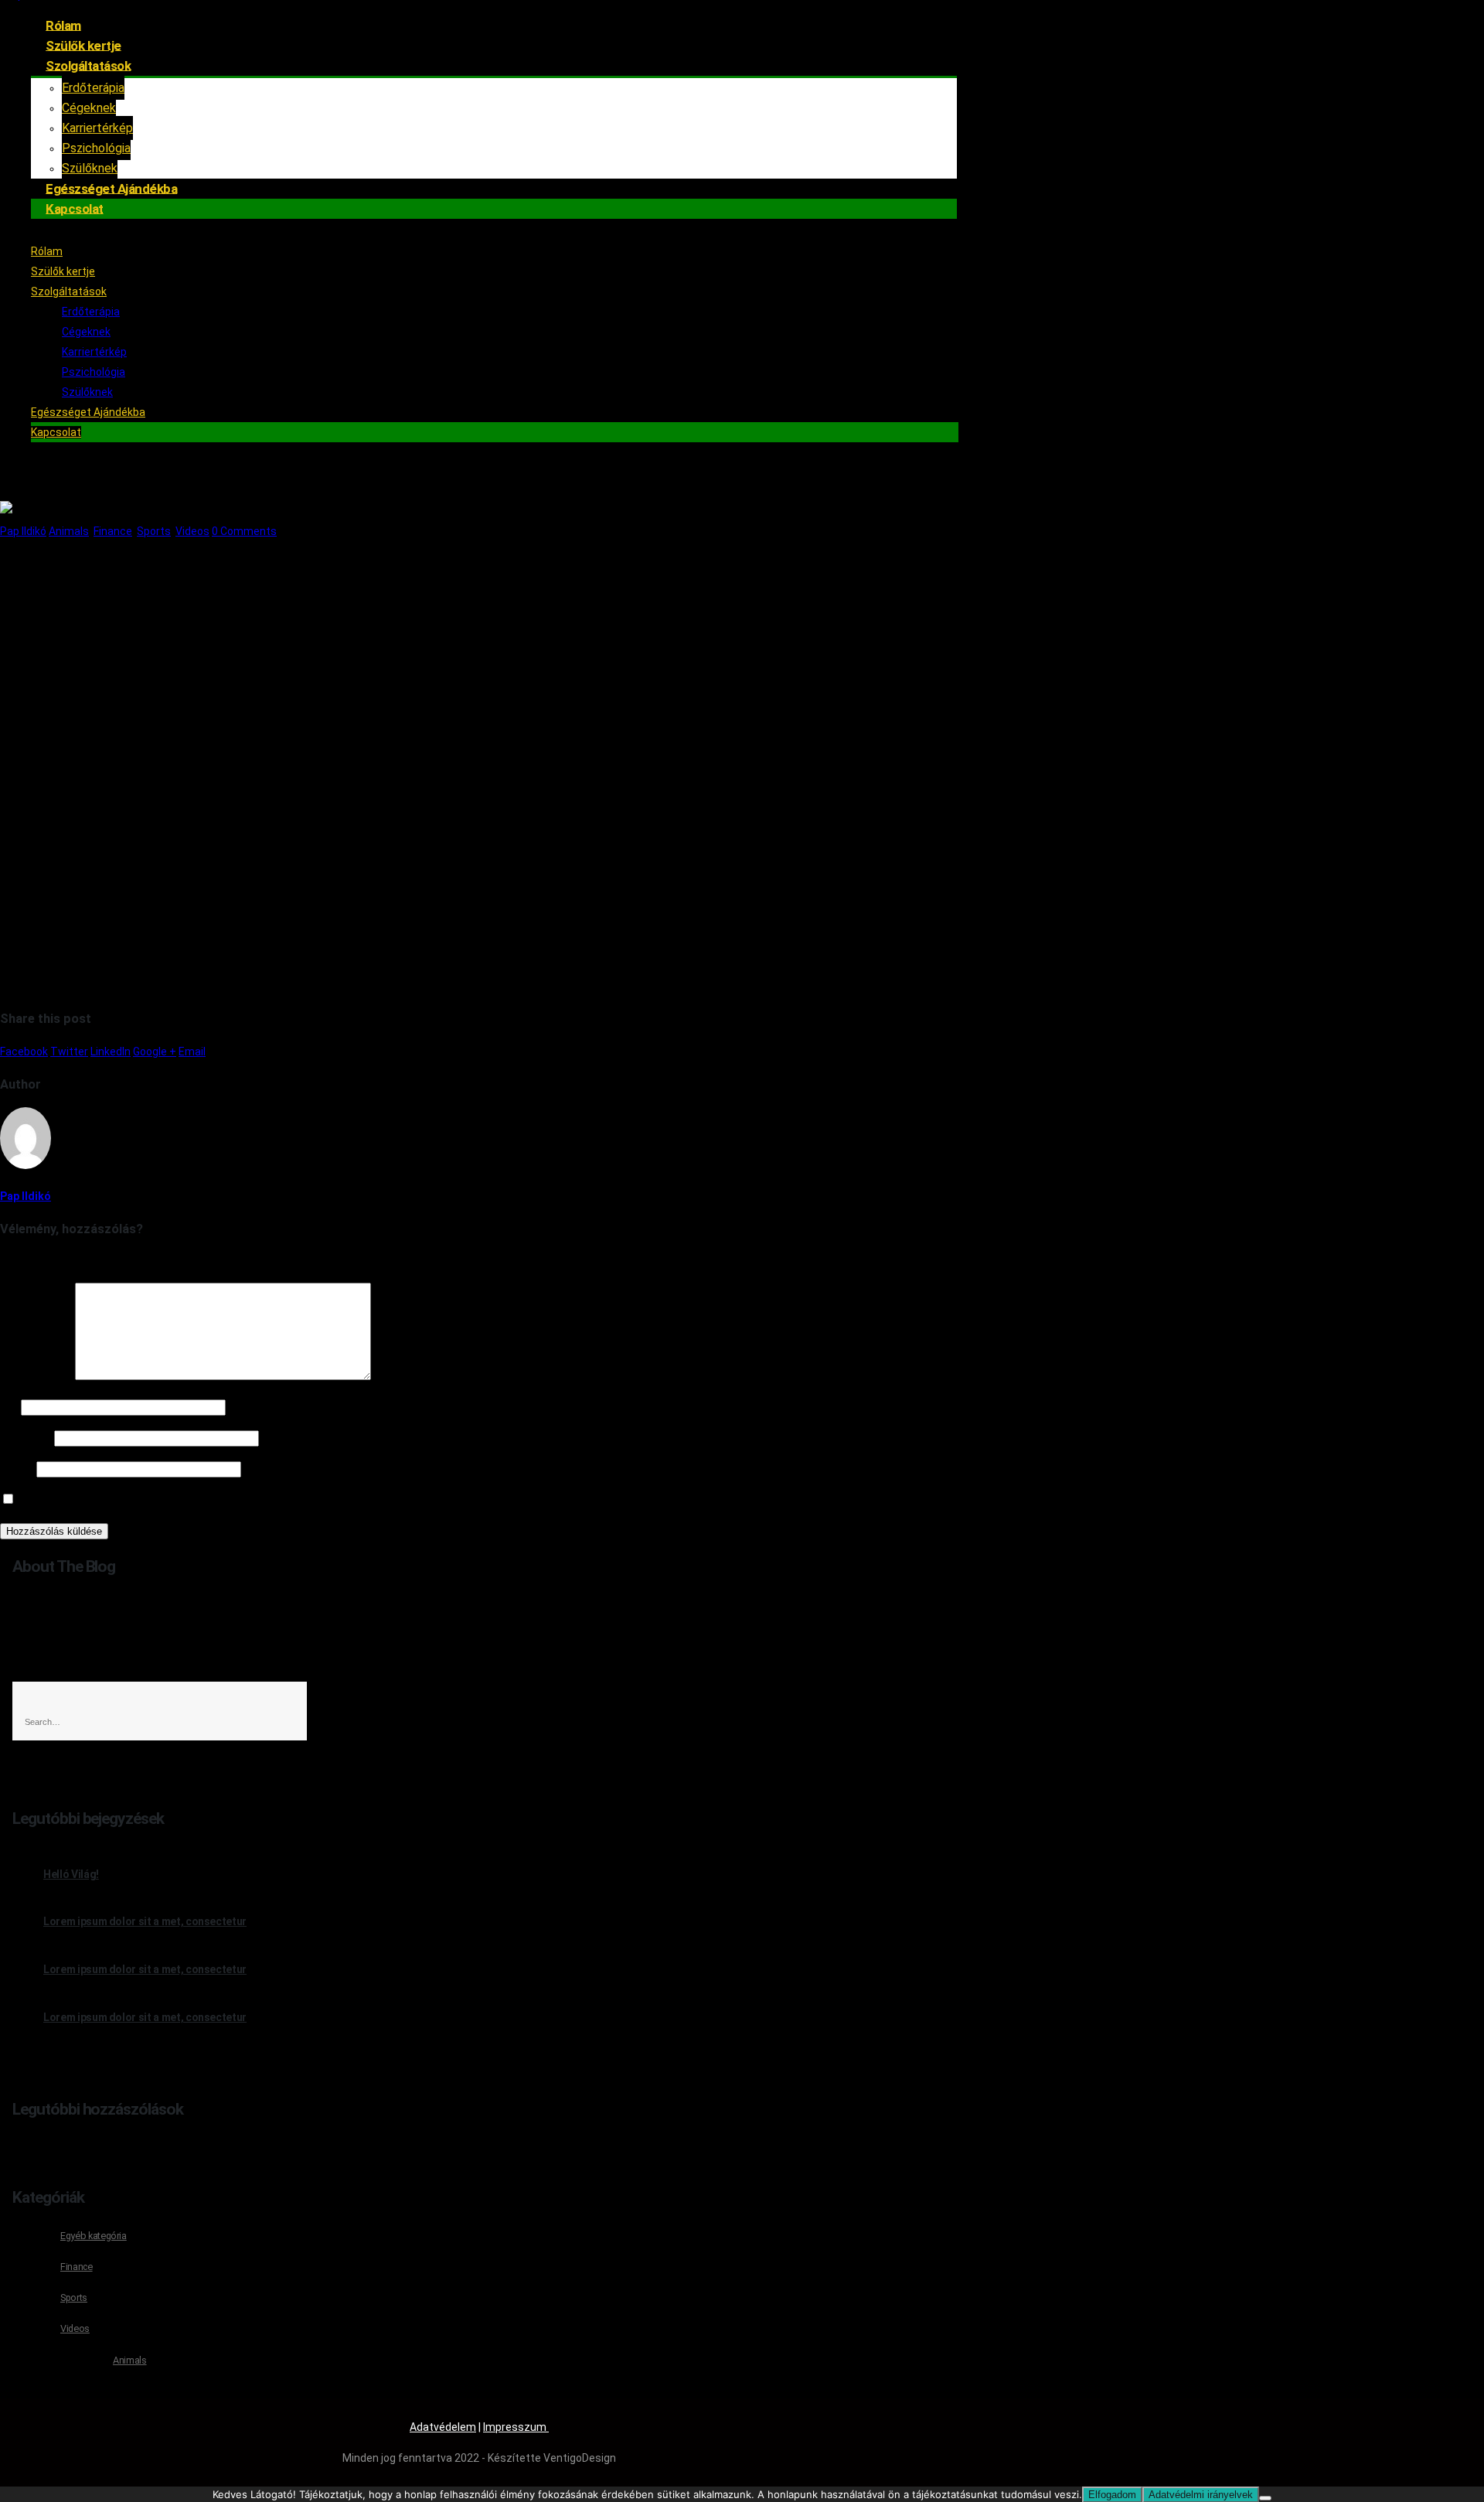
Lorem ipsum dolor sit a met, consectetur (145, 1921)
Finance (113, 531)
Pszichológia (94, 372)
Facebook (24, 1052)
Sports (154, 531)
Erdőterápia (93, 88)
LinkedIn (111, 1052)
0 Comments (244, 531)
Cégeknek (89, 108)
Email (192, 1052)
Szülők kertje (63, 271)
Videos (192, 531)
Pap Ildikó (23, 531)
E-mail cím (26, 1438)
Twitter (69, 1052)
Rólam (47, 251)
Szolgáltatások (88, 65)
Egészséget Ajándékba (88, 412)
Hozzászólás (36, 1376)
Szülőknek (87, 392)
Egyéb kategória (94, 2236)
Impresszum (516, 2427)
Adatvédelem (443, 2427)
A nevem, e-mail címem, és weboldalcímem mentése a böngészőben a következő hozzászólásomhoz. (271, 1500)
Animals (69, 531)
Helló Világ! (71, 1874)
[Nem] (1265, 2498)
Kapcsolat (75, 208)
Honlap (17, 1469)
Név (9, 1407)
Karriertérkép (97, 128)
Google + (155, 1052)
